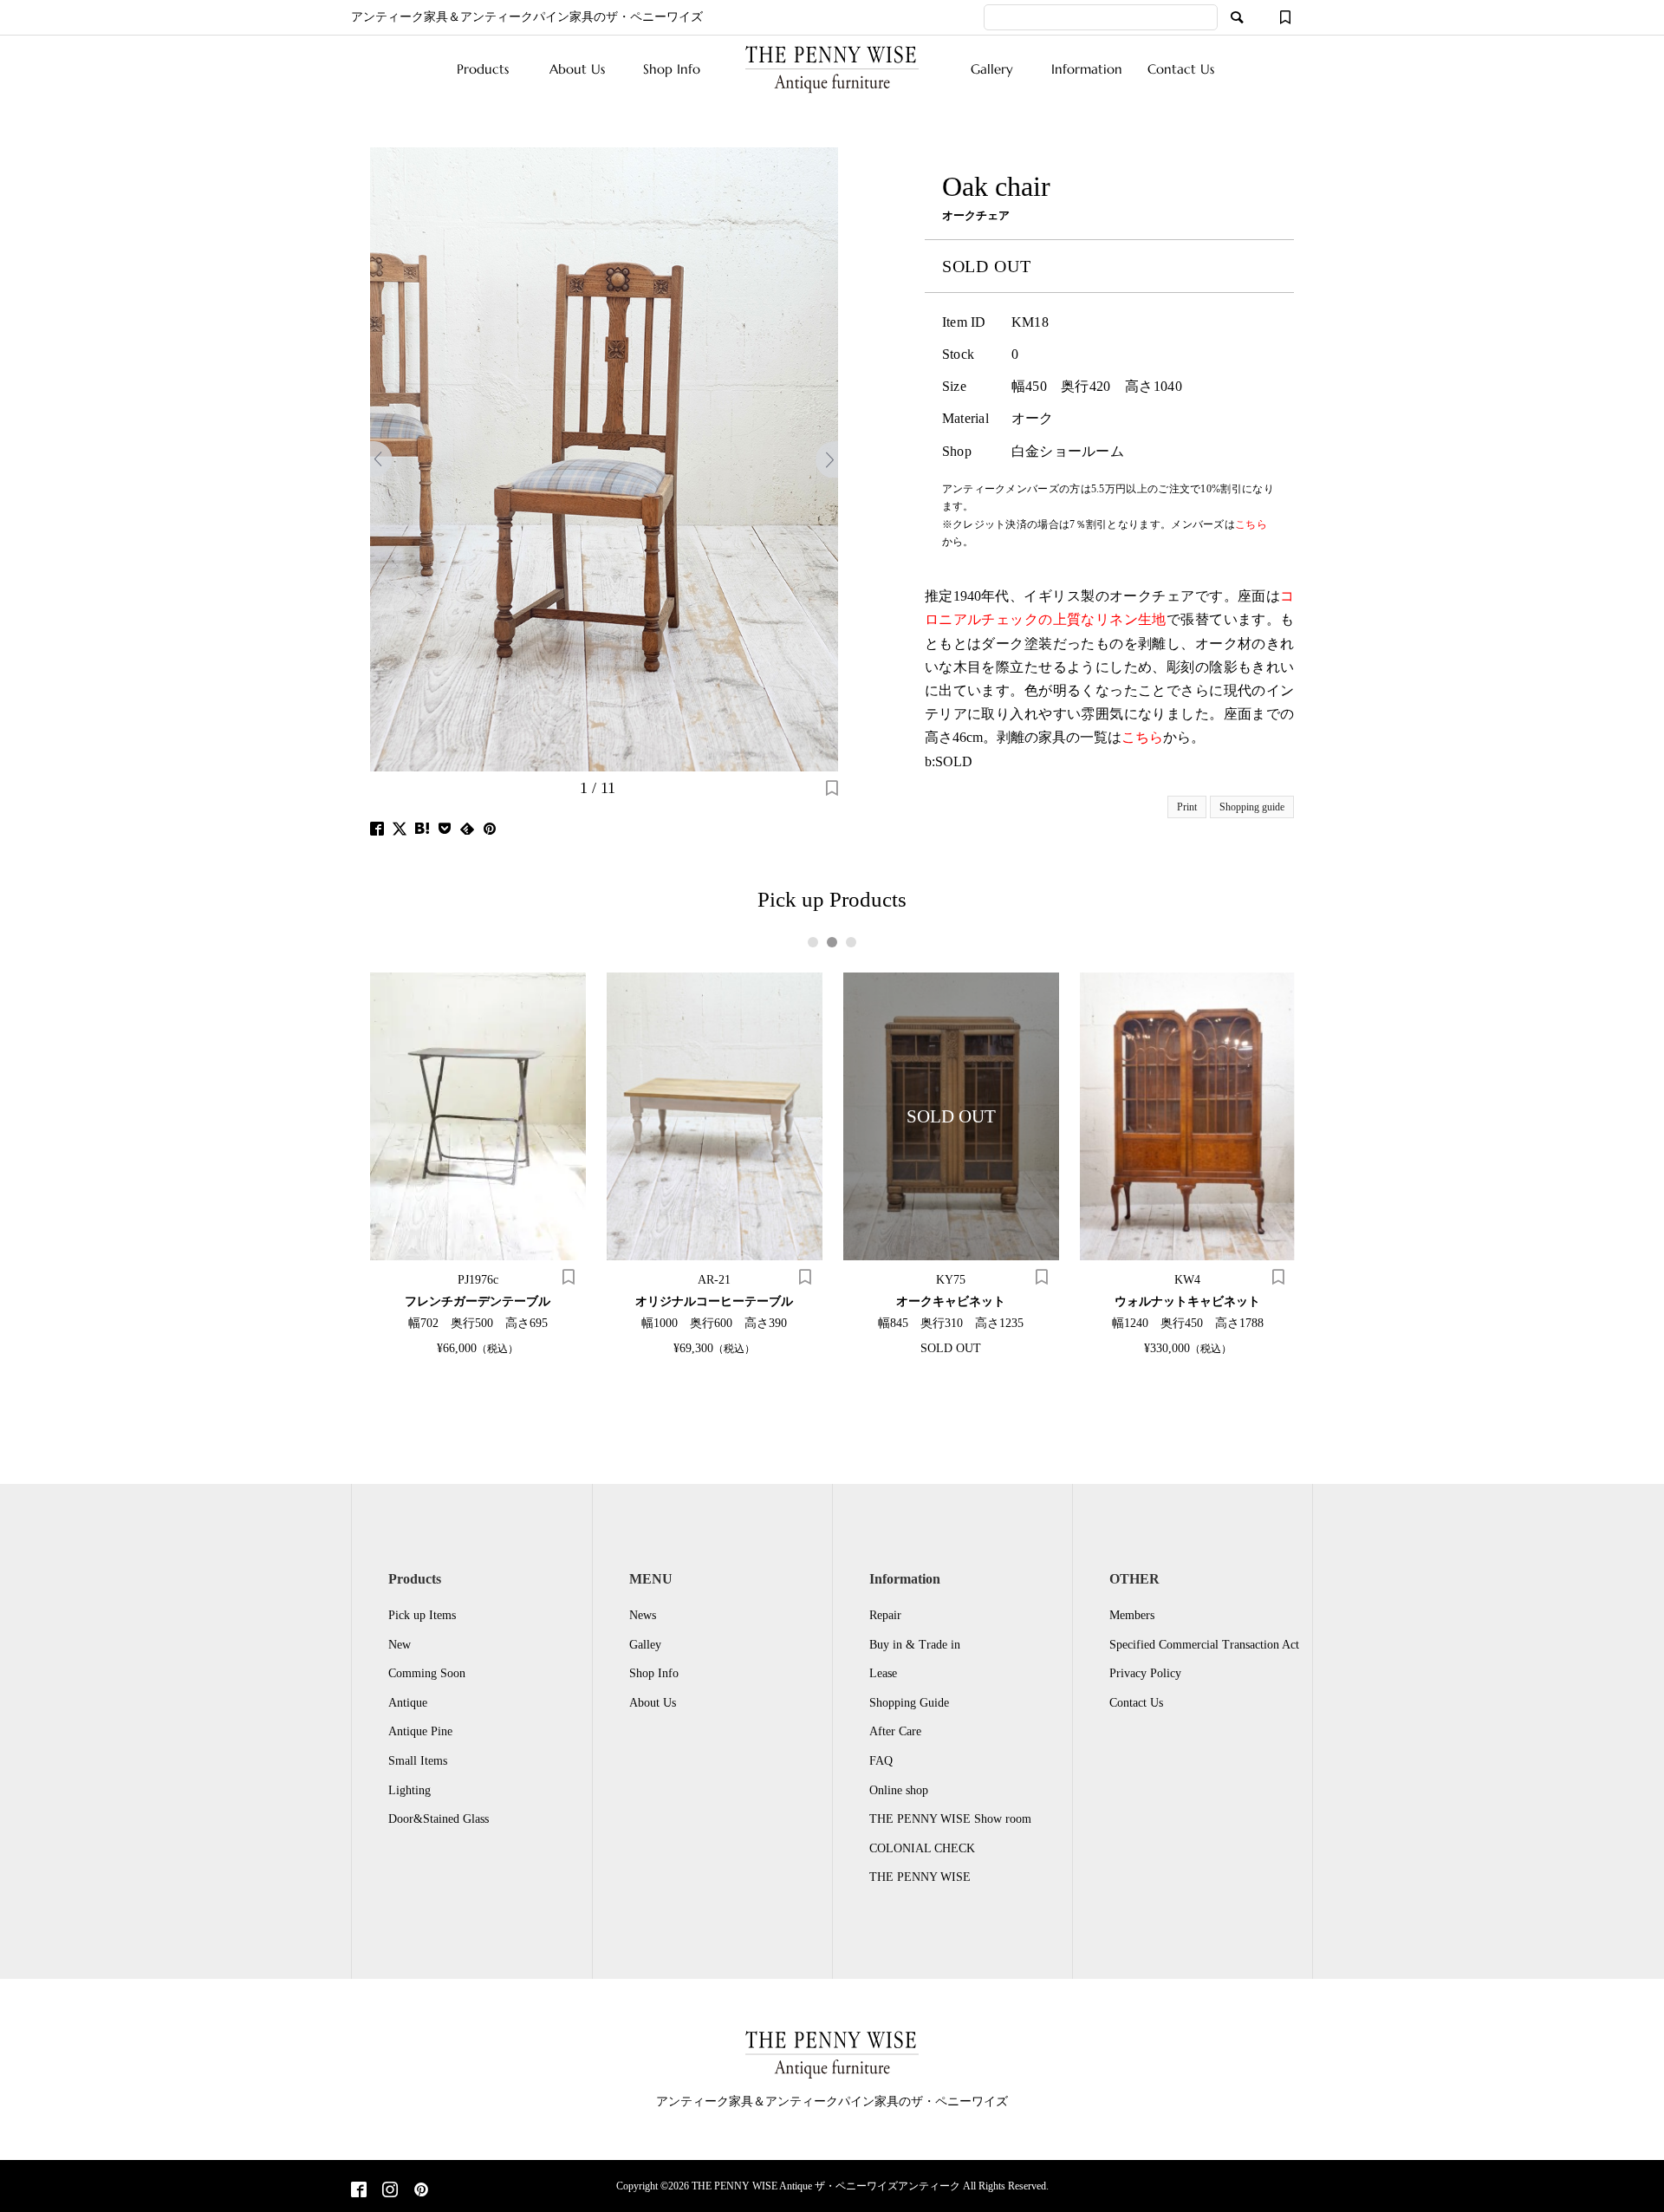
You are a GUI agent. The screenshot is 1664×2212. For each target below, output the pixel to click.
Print (1187, 807)
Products (483, 69)
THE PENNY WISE (920, 1877)
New (400, 1645)
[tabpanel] (478, 1163)
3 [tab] (851, 942)
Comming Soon (427, 1673)
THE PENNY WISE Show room (950, 1819)
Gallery (992, 69)
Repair (885, 1615)
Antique (408, 1703)
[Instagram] (390, 2191)
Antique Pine (420, 1731)
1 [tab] (813, 942)
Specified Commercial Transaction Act (1204, 1645)
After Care (895, 1731)
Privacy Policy (1145, 1673)
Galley (645, 1645)
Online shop (899, 1790)
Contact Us (1181, 69)
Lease (883, 1673)
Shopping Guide (909, 1703)
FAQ (881, 1761)
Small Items (418, 1761)
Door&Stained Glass (439, 1819)
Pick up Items (422, 1615)
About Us (577, 69)
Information (1087, 69)
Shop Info (672, 69)
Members (1132, 1615)
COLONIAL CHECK (922, 1848)
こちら (1142, 737)
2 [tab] (832, 942)
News (643, 1615)
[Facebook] (359, 2191)
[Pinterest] (421, 2191)
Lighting (409, 1790)
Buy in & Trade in (915, 1645)
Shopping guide (1252, 807)
